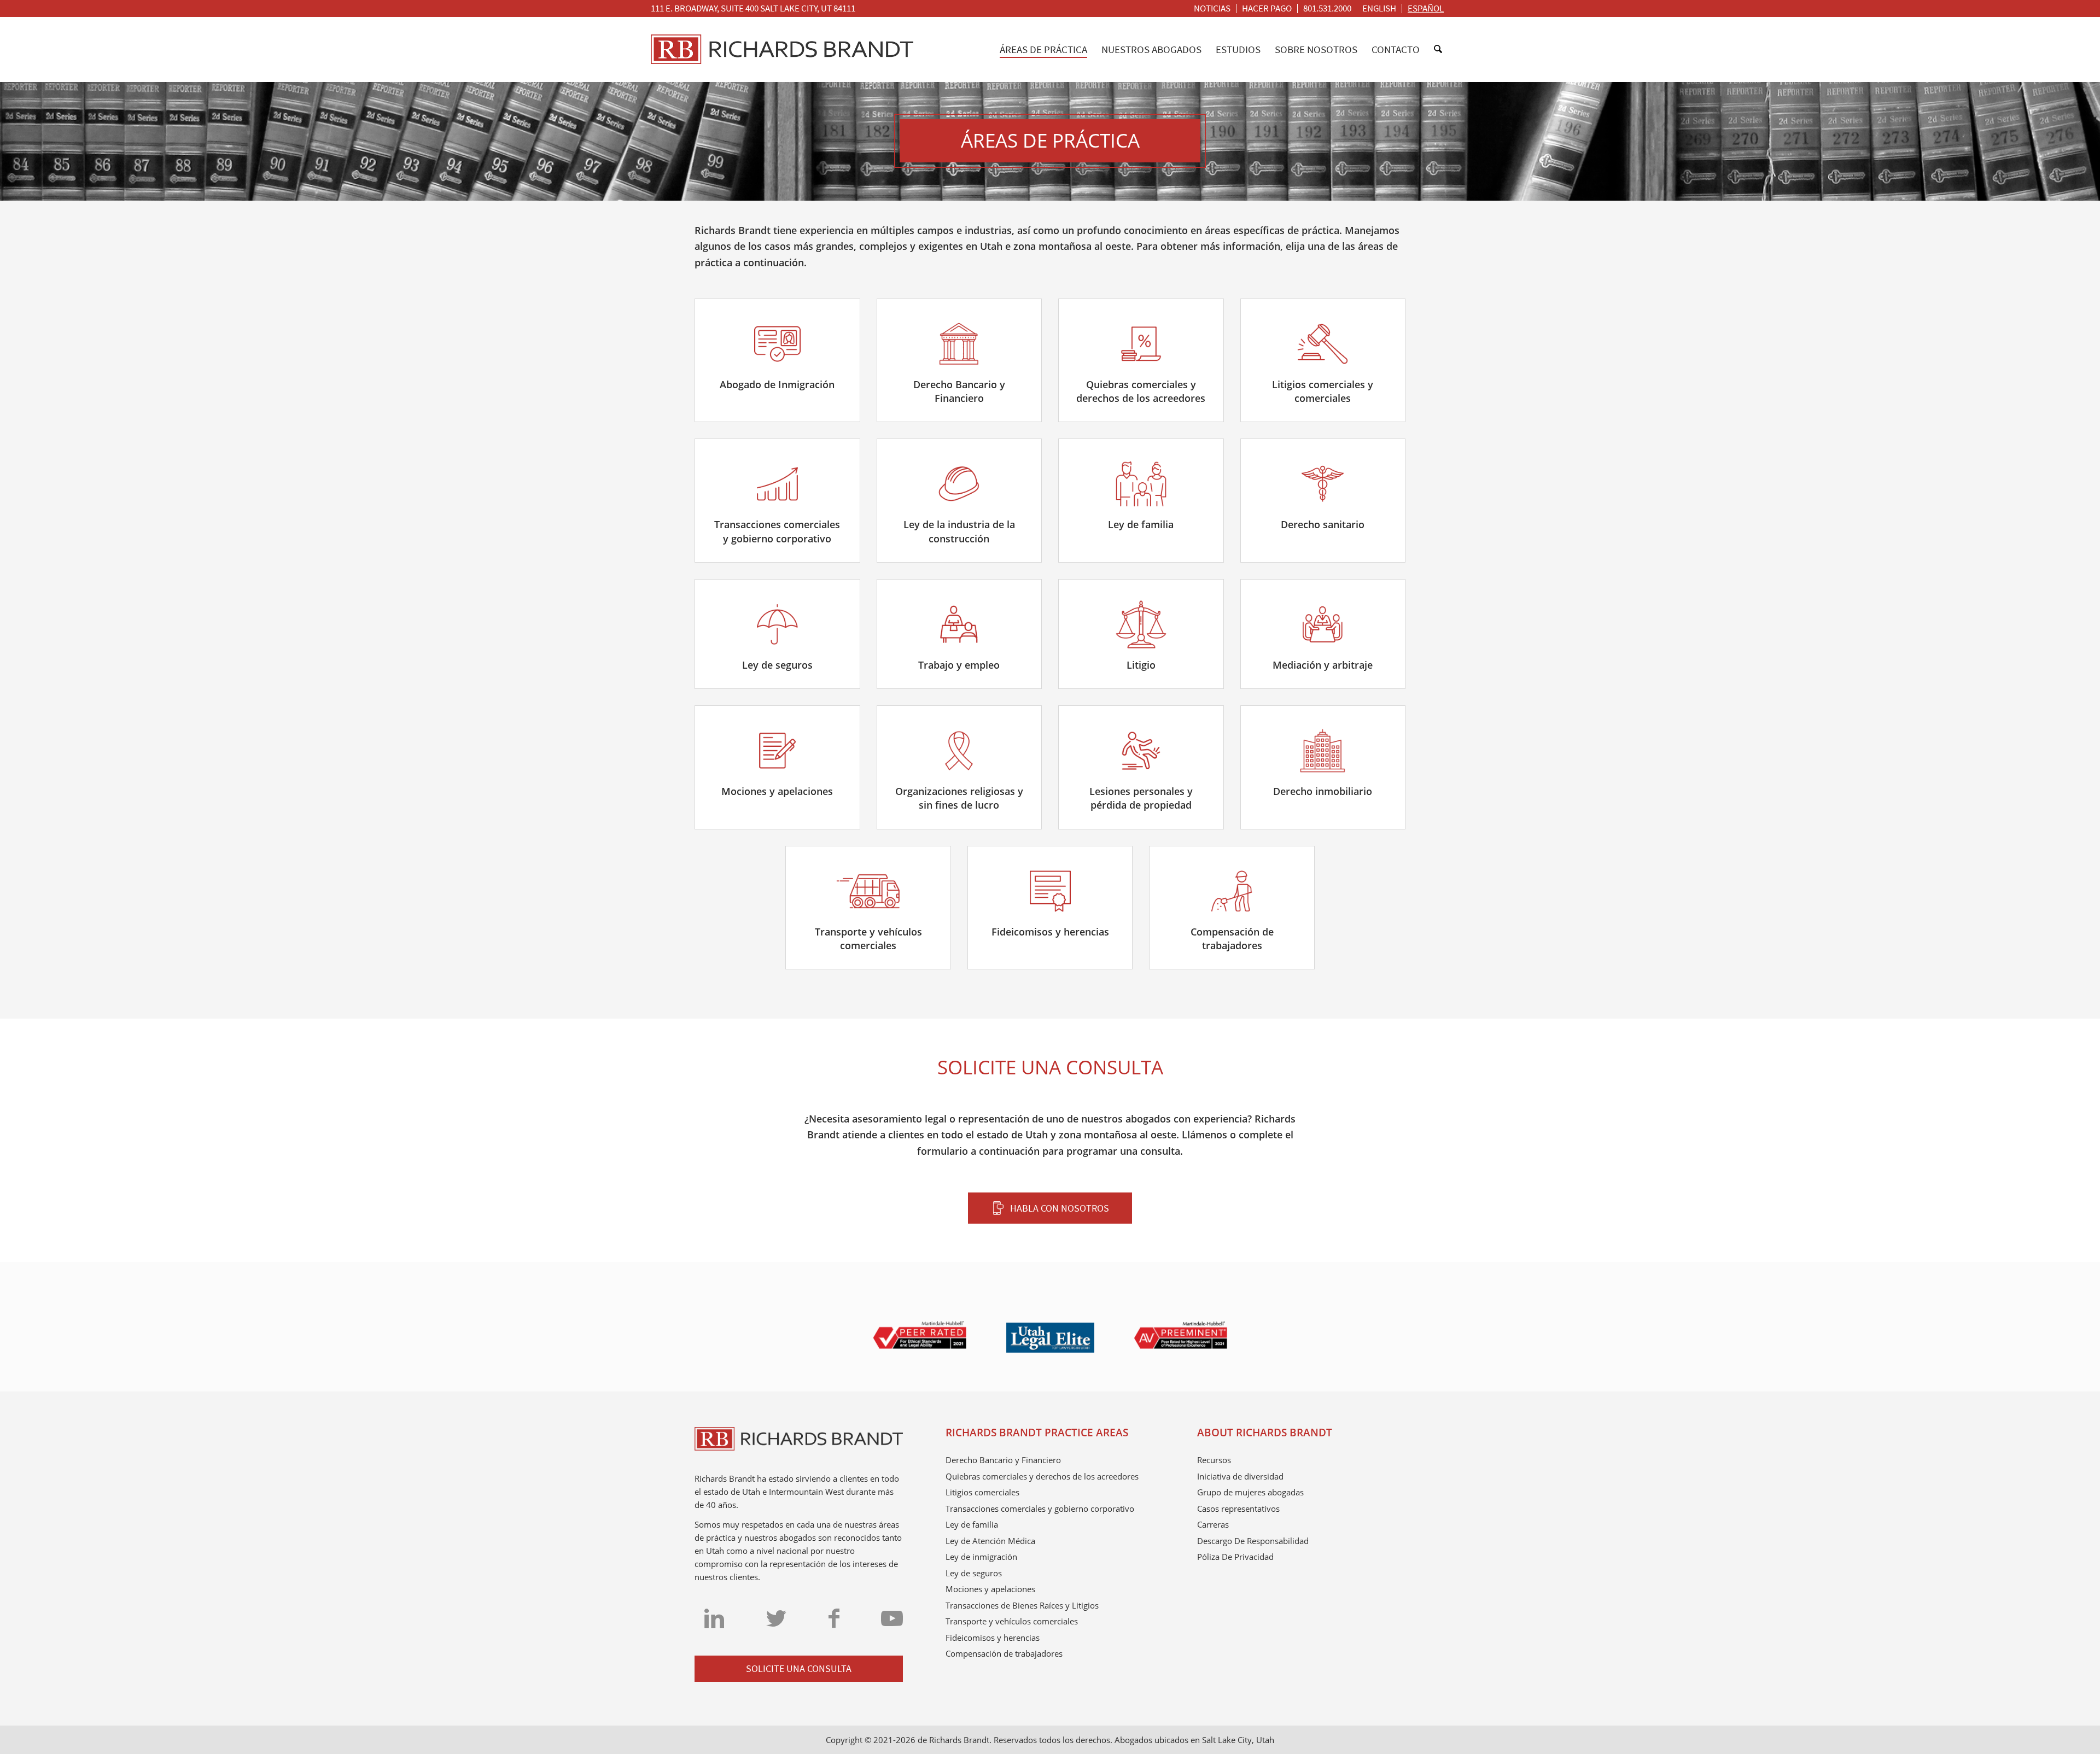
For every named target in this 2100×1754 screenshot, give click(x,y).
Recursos (1214, 1460)
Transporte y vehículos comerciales (1012, 1621)
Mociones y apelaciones (990, 1589)
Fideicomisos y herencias (993, 1638)
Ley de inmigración (981, 1557)
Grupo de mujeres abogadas (1250, 1492)
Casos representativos (1238, 1509)
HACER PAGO (1267, 8)
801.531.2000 (1327, 8)
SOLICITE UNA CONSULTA (799, 1668)
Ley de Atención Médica (990, 1541)
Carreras (1213, 1524)
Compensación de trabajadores (1004, 1653)
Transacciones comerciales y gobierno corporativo (1040, 1509)
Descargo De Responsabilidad (1253, 1541)
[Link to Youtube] (892, 1618)
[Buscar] (1438, 49)
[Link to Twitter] (776, 1618)
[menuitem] (1212, 8)
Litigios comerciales (982, 1492)
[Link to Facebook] (834, 1618)
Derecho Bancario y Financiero (1003, 1460)
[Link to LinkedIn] (714, 1618)
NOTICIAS (1212, 8)
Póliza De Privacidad (1235, 1557)
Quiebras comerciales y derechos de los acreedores (1042, 1476)
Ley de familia (972, 1524)
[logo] (782, 49)
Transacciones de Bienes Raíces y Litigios (1022, 1605)
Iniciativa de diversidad (1240, 1476)
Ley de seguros (974, 1573)
